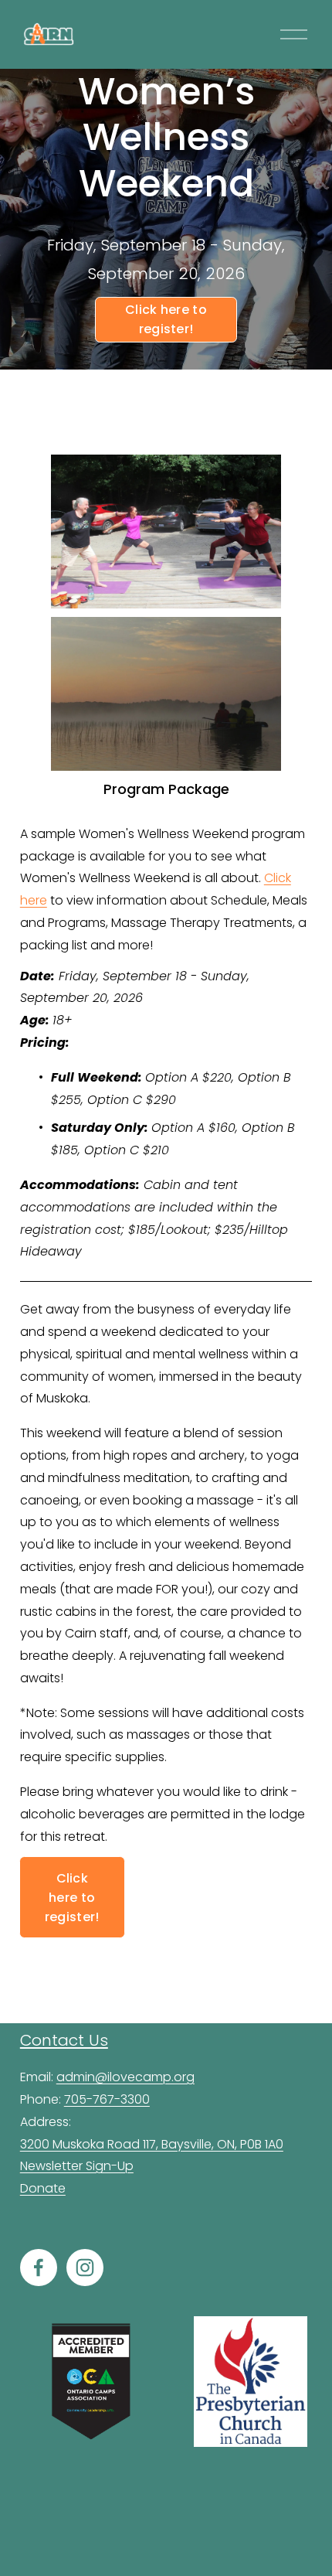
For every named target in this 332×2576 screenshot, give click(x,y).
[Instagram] (85, 2268)
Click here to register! (166, 319)
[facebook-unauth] (39, 2268)
